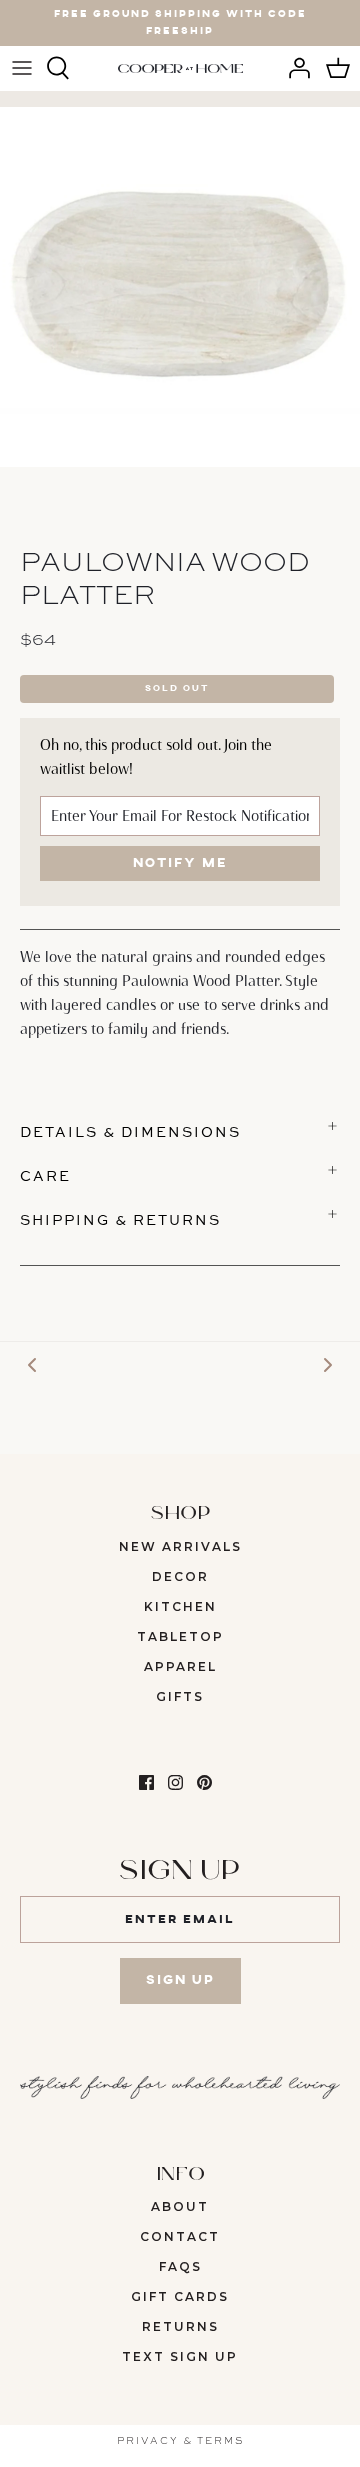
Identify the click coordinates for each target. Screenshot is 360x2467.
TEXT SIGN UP (180, 2356)
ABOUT (180, 2206)
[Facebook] (146, 1782)
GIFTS (180, 1696)
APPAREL (180, 1666)
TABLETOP (180, 1636)
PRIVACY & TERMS (180, 2440)
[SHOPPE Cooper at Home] (180, 68)
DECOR (180, 1576)
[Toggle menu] (22, 68)
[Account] (294, 68)
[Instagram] (175, 1782)
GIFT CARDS (180, 2296)
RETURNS (180, 2326)
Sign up (180, 1980)
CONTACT (180, 2236)
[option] (180, 287)
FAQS (180, 2266)
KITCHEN (180, 1606)
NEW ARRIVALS (180, 1546)
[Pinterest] (204, 1782)
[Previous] (32, 1364)
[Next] (328, 1364)
